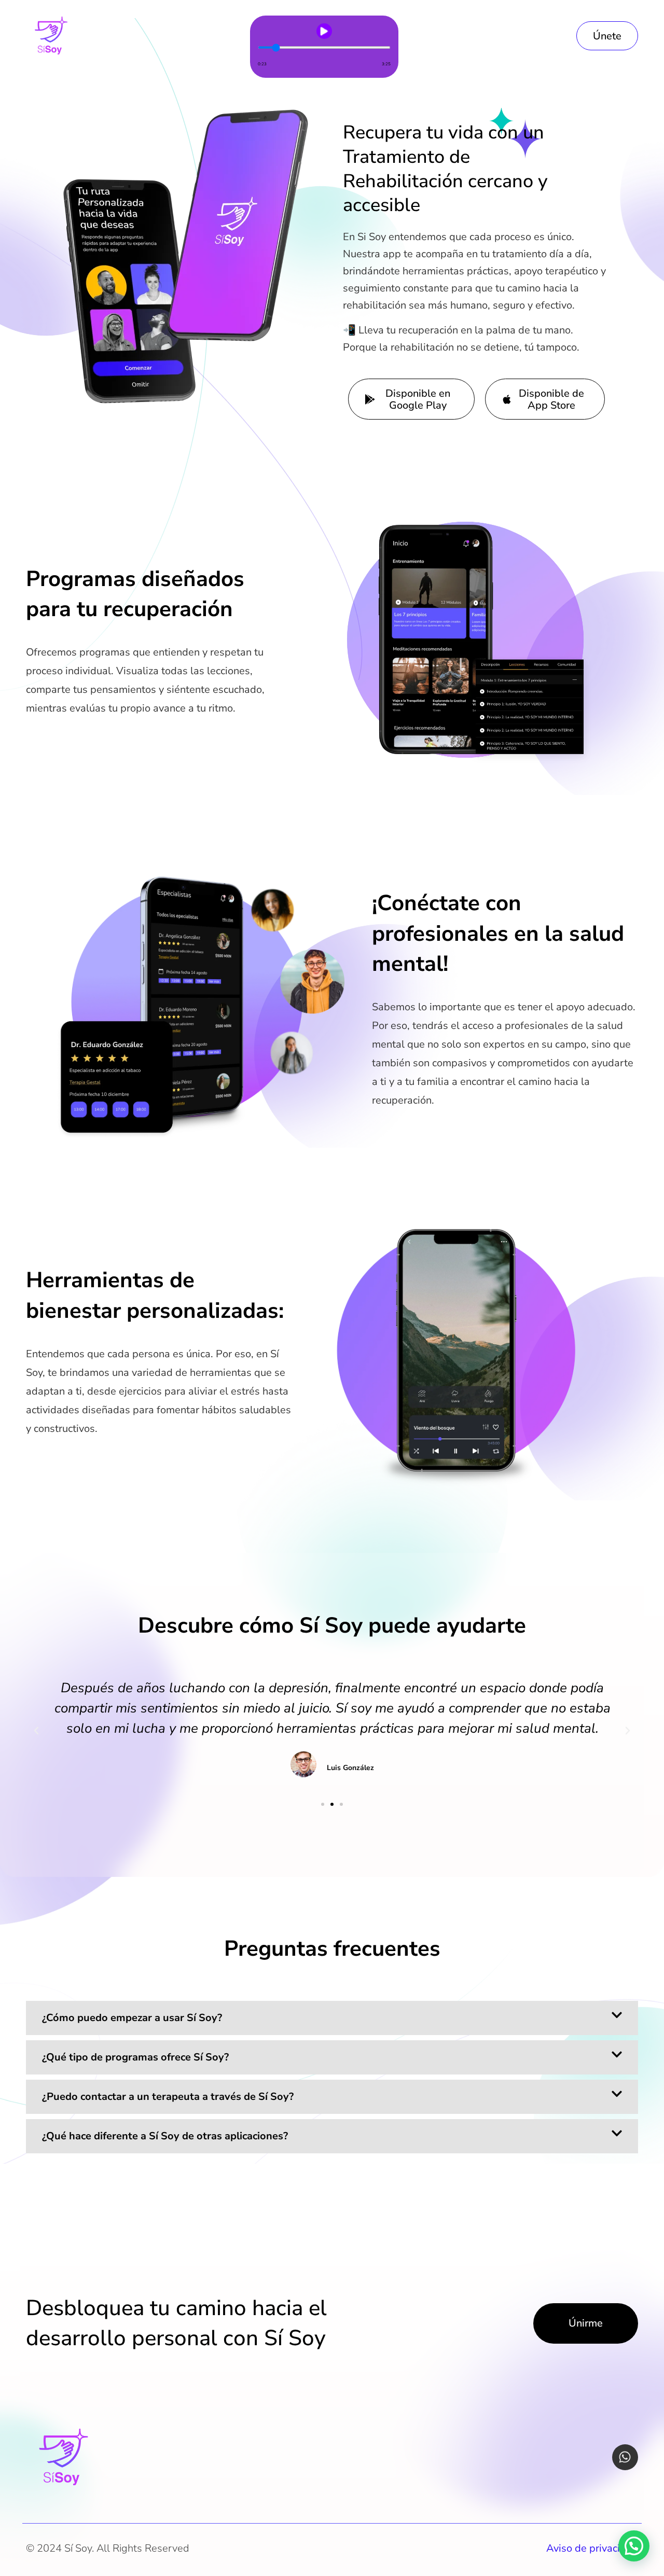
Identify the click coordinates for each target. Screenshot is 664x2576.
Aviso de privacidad (592, 2548)
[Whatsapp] (625, 2457)
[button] (36, 1731)
